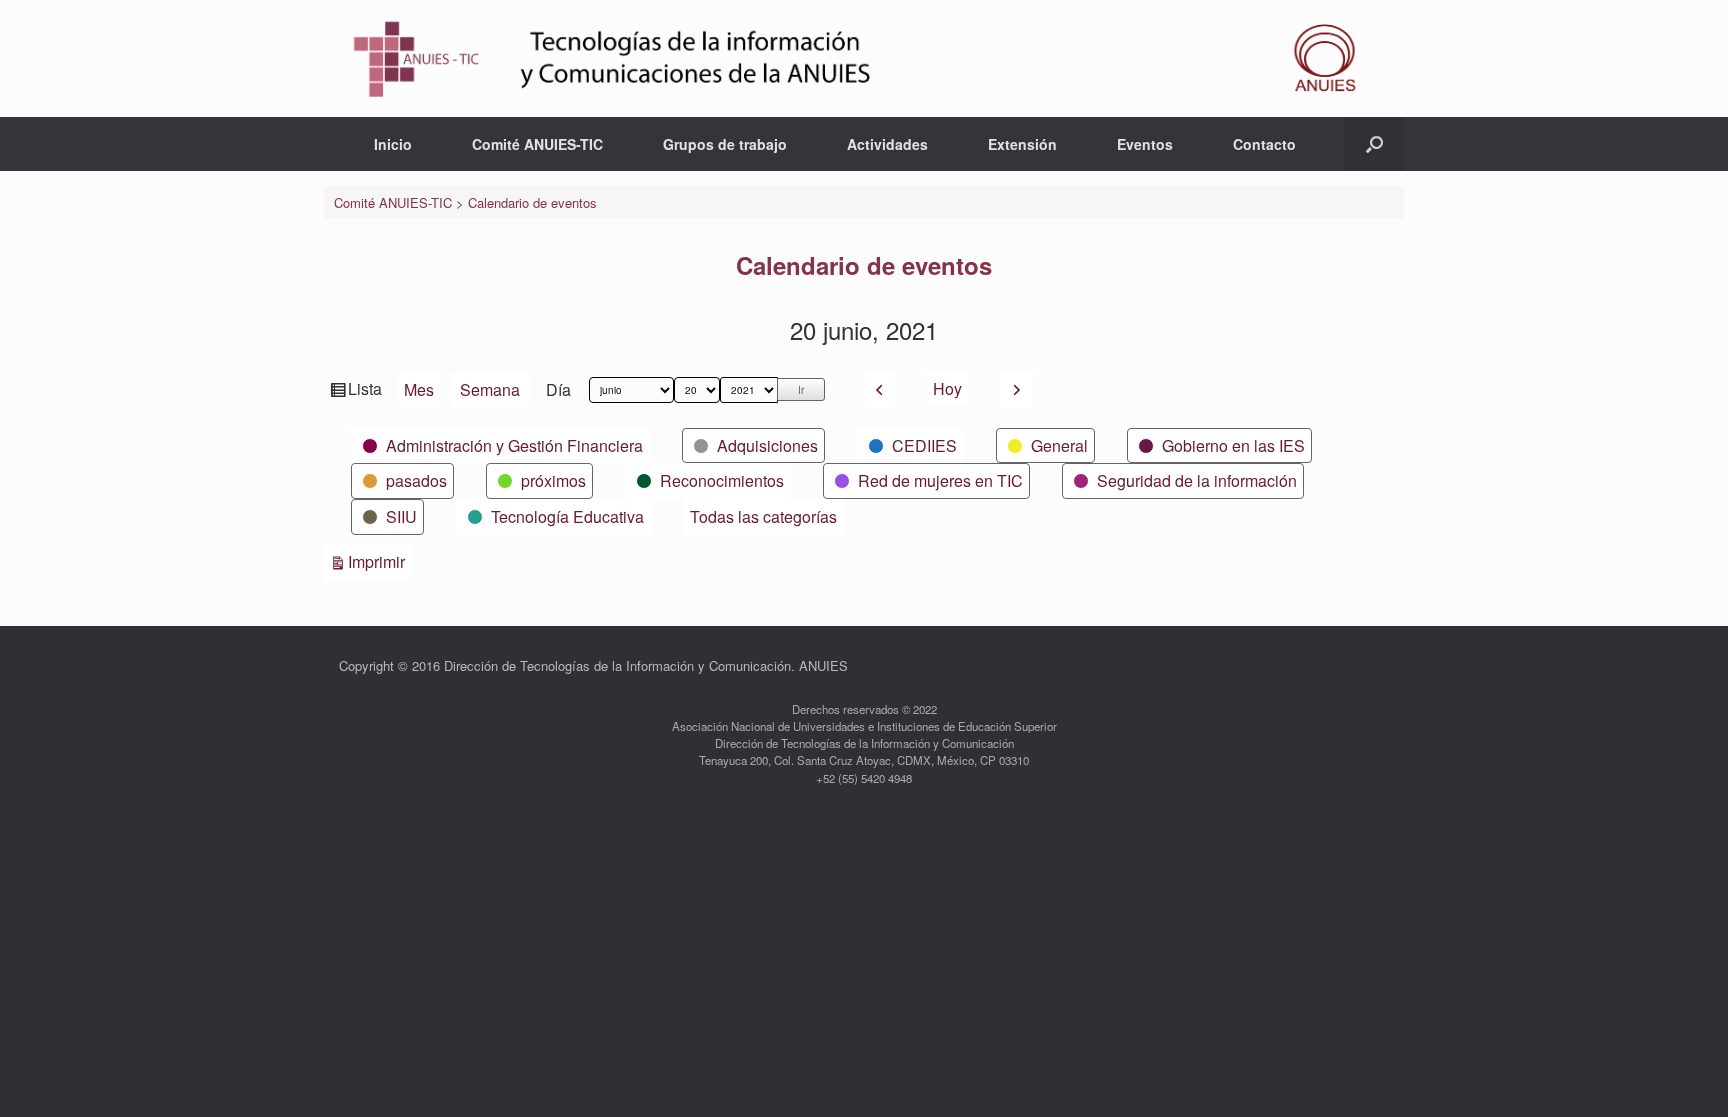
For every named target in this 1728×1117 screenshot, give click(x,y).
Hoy (947, 388)
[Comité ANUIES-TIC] (864, 58)
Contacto (1264, 144)
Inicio (393, 144)
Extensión (1022, 144)
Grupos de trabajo (725, 144)
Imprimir (379, 561)
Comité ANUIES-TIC (537, 144)
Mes (419, 389)
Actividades (887, 144)
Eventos (1145, 144)
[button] (1374, 144)
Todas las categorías (763, 516)
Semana (490, 389)
